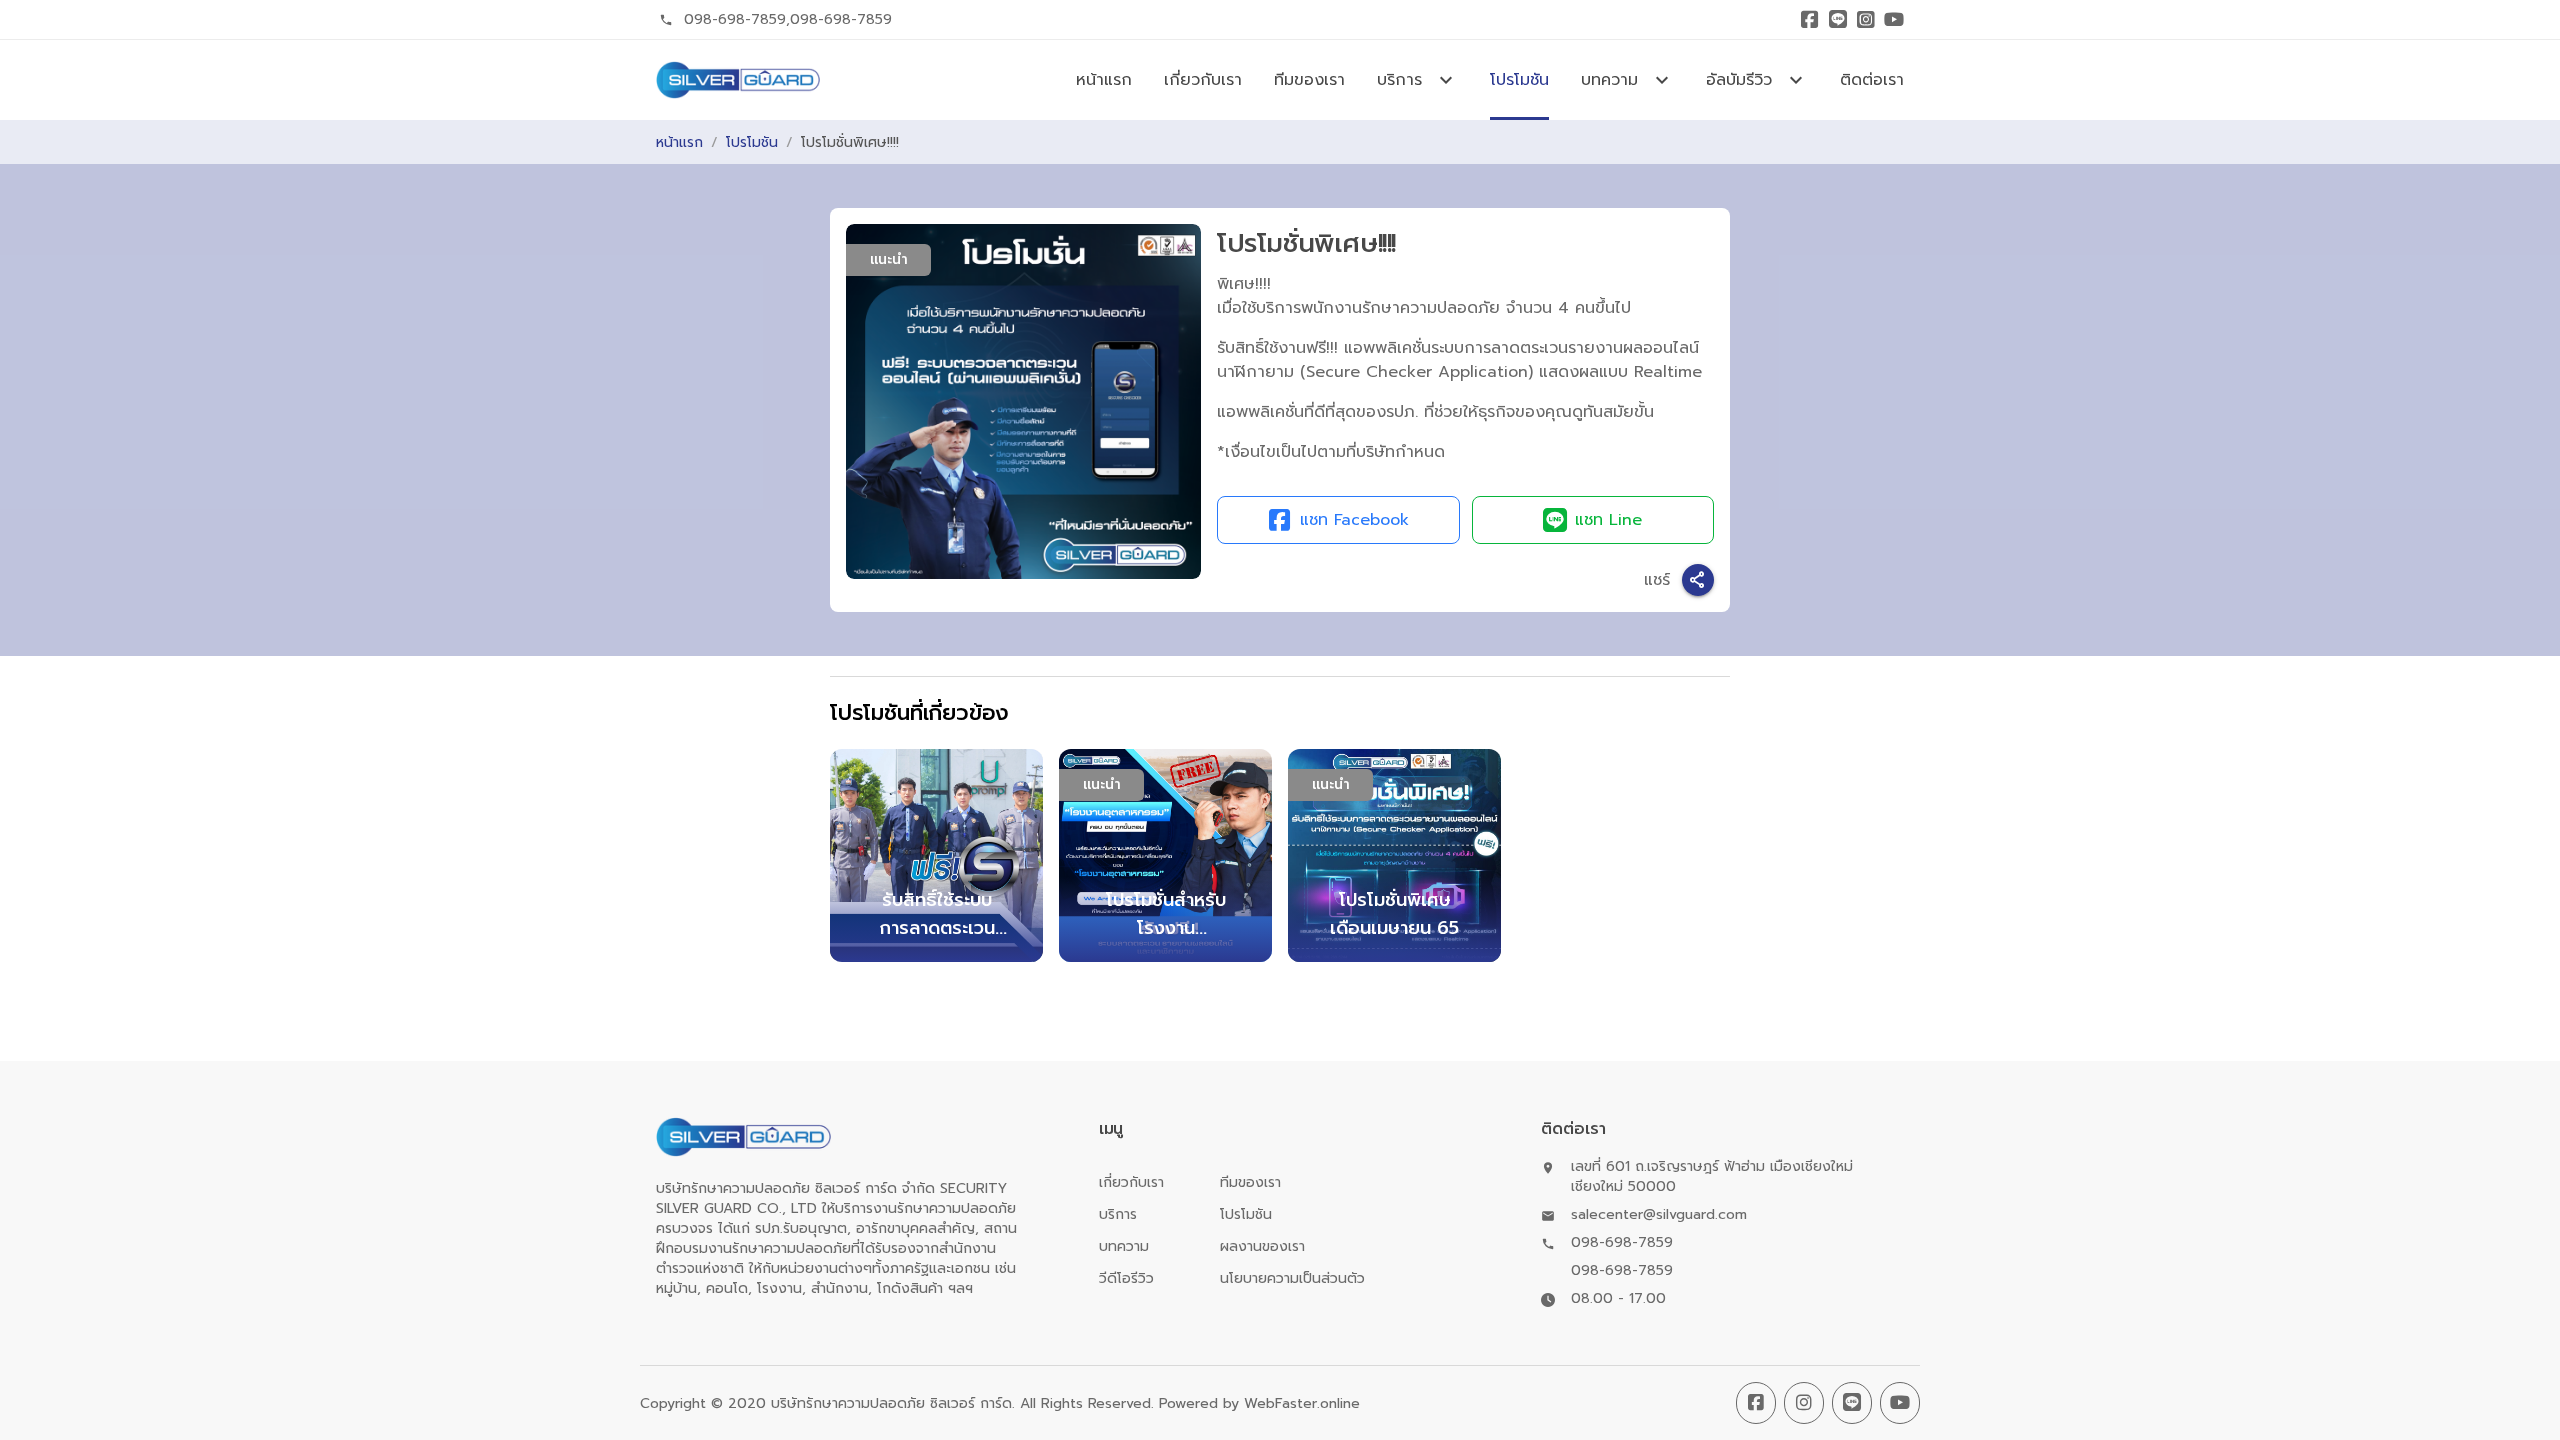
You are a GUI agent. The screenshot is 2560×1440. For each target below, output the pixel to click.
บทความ (1124, 1246)
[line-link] (1852, 1403)
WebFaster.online (1302, 1403)
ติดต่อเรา (1872, 80)
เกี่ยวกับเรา (1203, 80)
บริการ (1118, 1214)
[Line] (1838, 20)
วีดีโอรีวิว (1126, 1278)
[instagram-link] (1804, 1403)
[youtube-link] (1900, 1403)
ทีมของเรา (1309, 80)
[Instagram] (1866, 20)
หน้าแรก (1104, 80)
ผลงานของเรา (1262, 1246)
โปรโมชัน (1519, 80)
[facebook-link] (1756, 1403)
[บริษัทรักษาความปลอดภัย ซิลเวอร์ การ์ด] (738, 80)
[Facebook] (1810, 20)
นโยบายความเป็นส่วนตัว (1292, 1278)
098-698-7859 (735, 19)
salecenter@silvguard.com (1659, 1215)
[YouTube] (1894, 20)
